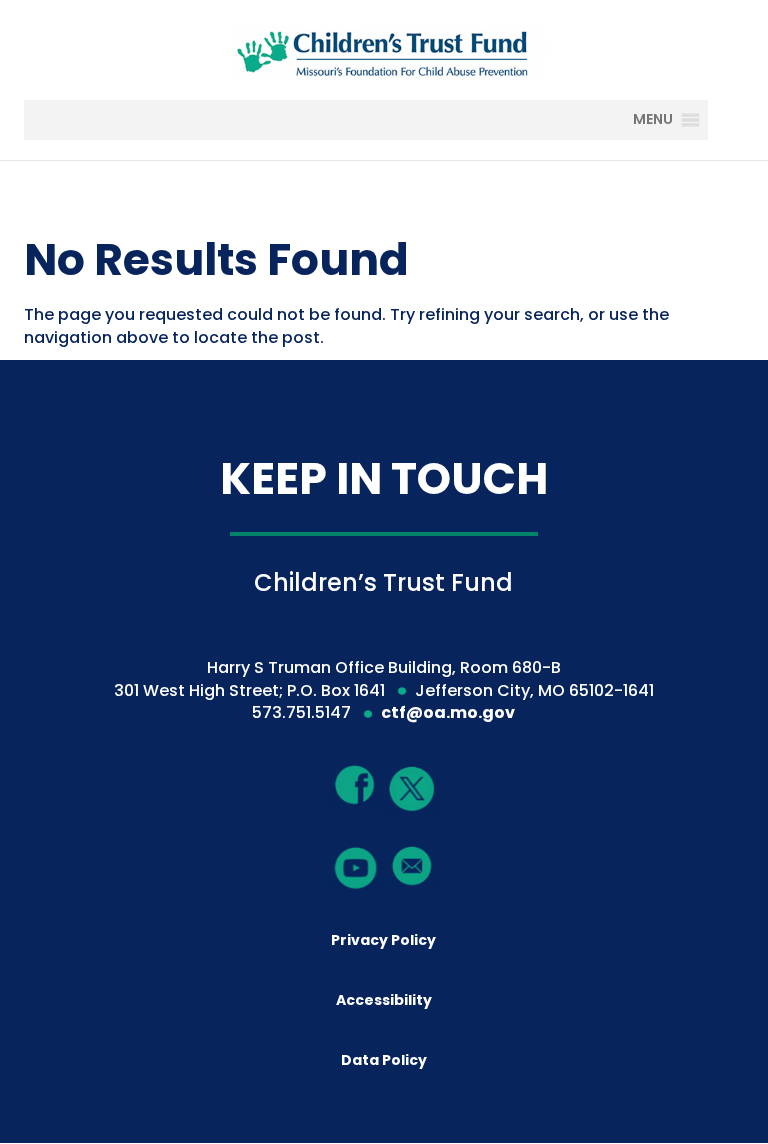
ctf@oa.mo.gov (448, 712)
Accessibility (384, 1000)
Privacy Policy (383, 940)
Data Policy (384, 1060)
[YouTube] (355, 866)
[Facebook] (355, 784)
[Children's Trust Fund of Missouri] (386, 48)
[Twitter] (412, 790)
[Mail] (412, 865)
